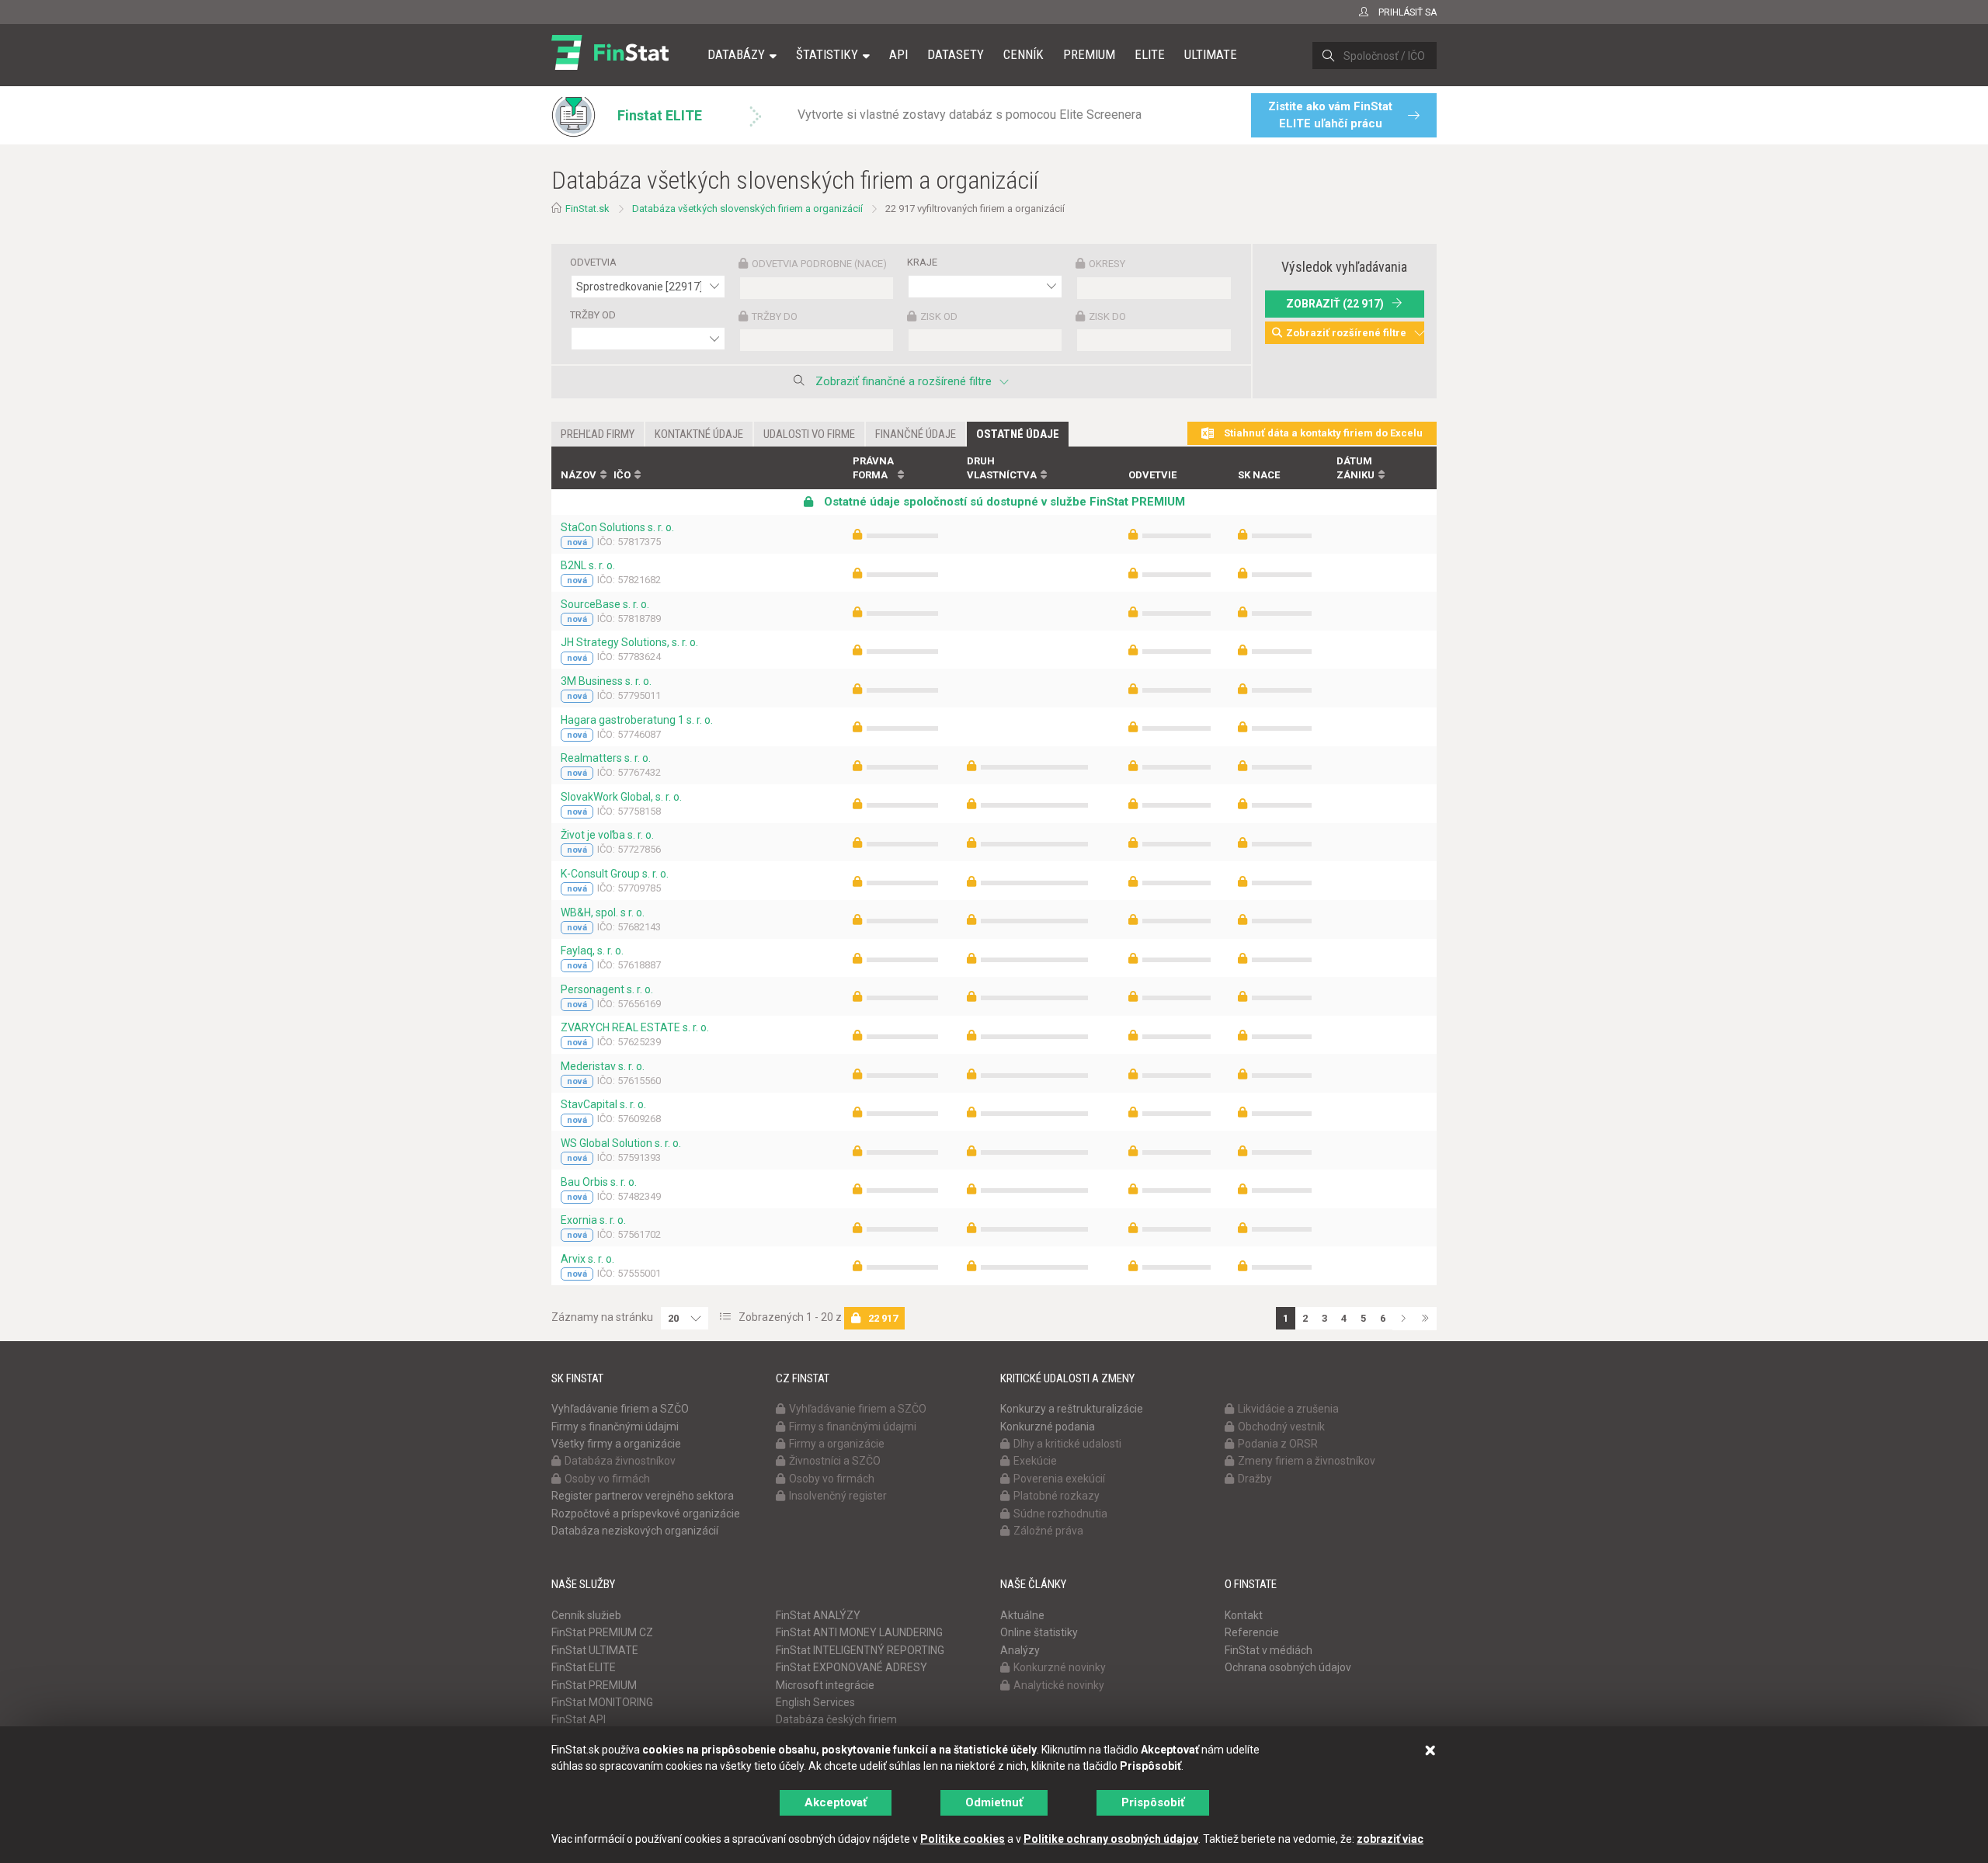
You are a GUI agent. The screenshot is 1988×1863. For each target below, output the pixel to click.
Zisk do (1107, 316)
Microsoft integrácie (825, 1685)
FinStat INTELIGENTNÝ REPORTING (860, 1650)
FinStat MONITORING (602, 1702)
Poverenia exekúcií (1059, 1479)
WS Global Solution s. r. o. (621, 1143)
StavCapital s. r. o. (603, 1104)
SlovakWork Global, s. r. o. (621, 797)
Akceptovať (836, 1802)
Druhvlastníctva (1002, 468)
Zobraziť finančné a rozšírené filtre (904, 381)
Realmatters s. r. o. (606, 758)
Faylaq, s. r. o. (592, 951)
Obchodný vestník (1281, 1427)
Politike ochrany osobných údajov (1111, 1839)
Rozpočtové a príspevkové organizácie (646, 1514)
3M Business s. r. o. (606, 681)
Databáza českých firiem (836, 1719)
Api (898, 54)
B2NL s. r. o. (588, 565)
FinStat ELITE (584, 1667)
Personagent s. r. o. (607, 989)
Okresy (1107, 264)
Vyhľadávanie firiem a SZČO (620, 1409)
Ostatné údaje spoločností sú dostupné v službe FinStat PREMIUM (1003, 502)
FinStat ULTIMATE (595, 1650)
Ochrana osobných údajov (1288, 1667)
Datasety (956, 54)
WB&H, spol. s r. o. (603, 912)
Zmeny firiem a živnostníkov (1307, 1461)
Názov (579, 475)
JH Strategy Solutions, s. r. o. (629, 642)
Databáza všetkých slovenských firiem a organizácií (747, 209)
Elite (1150, 54)
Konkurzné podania (1048, 1427)
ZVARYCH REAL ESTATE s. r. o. (635, 1027)
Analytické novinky (1059, 1685)
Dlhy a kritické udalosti (1067, 1444)
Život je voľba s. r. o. (607, 835)
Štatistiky (827, 54)
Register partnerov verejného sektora (643, 1496)
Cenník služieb (586, 1615)
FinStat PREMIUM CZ (602, 1632)
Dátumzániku (1355, 468)
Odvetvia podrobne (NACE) (819, 264)
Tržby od (593, 315)
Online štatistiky (1039, 1632)
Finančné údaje (916, 434)
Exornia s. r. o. (593, 1220)
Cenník (1024, 54)
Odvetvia (593, 262)
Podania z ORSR (1278, 1444)
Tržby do (775, 316)
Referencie (1252, 1632)
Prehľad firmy (598, 434)
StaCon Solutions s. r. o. (617, 527)
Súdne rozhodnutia (1060, 1514)
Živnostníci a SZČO (835, 1461)
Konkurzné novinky (1060, 1667)
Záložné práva (1048, 1531)
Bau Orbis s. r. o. (599, 1182)
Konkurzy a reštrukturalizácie (1072, 1409)
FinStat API (579, 1719)
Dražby (1255, 1479)
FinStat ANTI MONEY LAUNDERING (859, 1632)
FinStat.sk (587, 209)
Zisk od (939, 316)
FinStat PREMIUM (594, 1685)
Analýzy (1020, 1650)
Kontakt (1244, 1615)
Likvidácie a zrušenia (1288, 1409)
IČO (622, 475)
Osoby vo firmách (607, 1479)
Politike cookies (963, 1839)
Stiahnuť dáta (1322, 433)
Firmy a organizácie (837, 1444)
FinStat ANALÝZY (818, 1615)
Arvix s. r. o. (587, 1259)
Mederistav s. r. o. (603, 1066)
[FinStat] (610, 65)
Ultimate (1211, 54)
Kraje (922, 262)
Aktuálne (1022, 1615)
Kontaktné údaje (699, 434)
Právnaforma (873, 468)
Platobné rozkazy (1057, 1496)
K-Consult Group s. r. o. (615, 874)
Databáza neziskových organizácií (635, 1531)
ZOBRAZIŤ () (1335, 304)
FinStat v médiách (1269, 1650)
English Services (815, 1702)
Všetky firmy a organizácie (616, 1444)
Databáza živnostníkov (620, 1461)
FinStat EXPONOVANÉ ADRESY (852, 1667)
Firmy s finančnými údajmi (615, 1427)
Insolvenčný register (838, 1496)
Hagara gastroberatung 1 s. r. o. (637, 720)
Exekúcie (1035, 1461)
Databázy (736, 54)
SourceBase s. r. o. (605, 604)
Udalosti (809, 434)
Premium (1089, 54)
